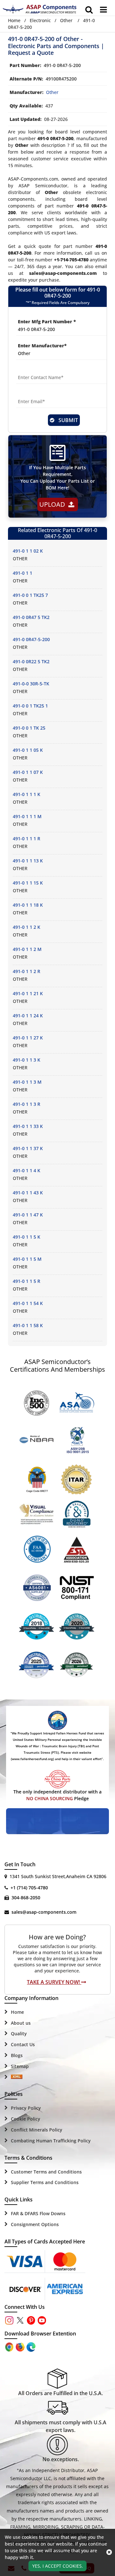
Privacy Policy (26, 2108)
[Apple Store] (10, 2346)
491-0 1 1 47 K (28, 1215)
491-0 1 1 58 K (28, 1325)
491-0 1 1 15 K (28, 883)
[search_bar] (89, 10)
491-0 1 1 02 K (28, 551)
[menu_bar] (103, 10)
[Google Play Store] (21, 2346)
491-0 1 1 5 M (27, 1259)
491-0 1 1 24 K (28, 1016)
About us (21, 2023)
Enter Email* (31, 394)
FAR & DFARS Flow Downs (38, 2213)
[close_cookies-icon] (109, 2552)
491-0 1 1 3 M (27, 1082)
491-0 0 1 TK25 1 (30, 706)
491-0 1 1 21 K (28, 993)
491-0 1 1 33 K (28, 1126)
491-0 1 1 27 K (28, 1038)
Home (14, 20)
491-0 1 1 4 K (27, 1170)
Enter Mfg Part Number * (47, 322)
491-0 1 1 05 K (28, 750)
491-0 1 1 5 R (27, 1281)
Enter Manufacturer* (42, 346)
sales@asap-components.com (44, 1912)
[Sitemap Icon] (17, 2077)
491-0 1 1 (23, 573)
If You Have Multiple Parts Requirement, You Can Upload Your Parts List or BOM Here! (58, 478)
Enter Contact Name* (41, 370)
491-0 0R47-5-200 (31, 639)
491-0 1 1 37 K (28, 1148)
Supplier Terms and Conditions (45, 2182)
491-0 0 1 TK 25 (29, 728)
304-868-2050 (26, 1898)
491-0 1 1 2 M (27, 949)
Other (66, 20)
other (52, 92)
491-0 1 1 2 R (27, 971)
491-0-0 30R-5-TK (31, 684)
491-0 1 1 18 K (28, 905)
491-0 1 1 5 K (27, 1237)
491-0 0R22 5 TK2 (31, 661)
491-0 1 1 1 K (27, 794)
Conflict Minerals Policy (37, 2130)
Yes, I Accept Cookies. (58, 2566)
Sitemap (20, 2066)
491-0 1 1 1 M (27, 816)
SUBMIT (67, 420)
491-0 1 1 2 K (27, 927)
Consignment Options (35, 2224)
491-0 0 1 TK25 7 (30, 595)
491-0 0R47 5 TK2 (31, 617)
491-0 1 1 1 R (27, 839)
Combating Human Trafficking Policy (51, 2141)
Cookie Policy (26, 2119)
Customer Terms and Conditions (46, 2172)
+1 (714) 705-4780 (29, 1888)
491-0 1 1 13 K (28, 861)
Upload (54, 504)
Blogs (17, 2055)
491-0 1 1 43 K (28, 1193)
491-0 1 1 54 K (28, 1303)
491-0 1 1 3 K (27, 1060)
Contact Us (23, 2044)
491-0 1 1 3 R (27, 1104)
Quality (19, 2034)
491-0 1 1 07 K (28, 772)
